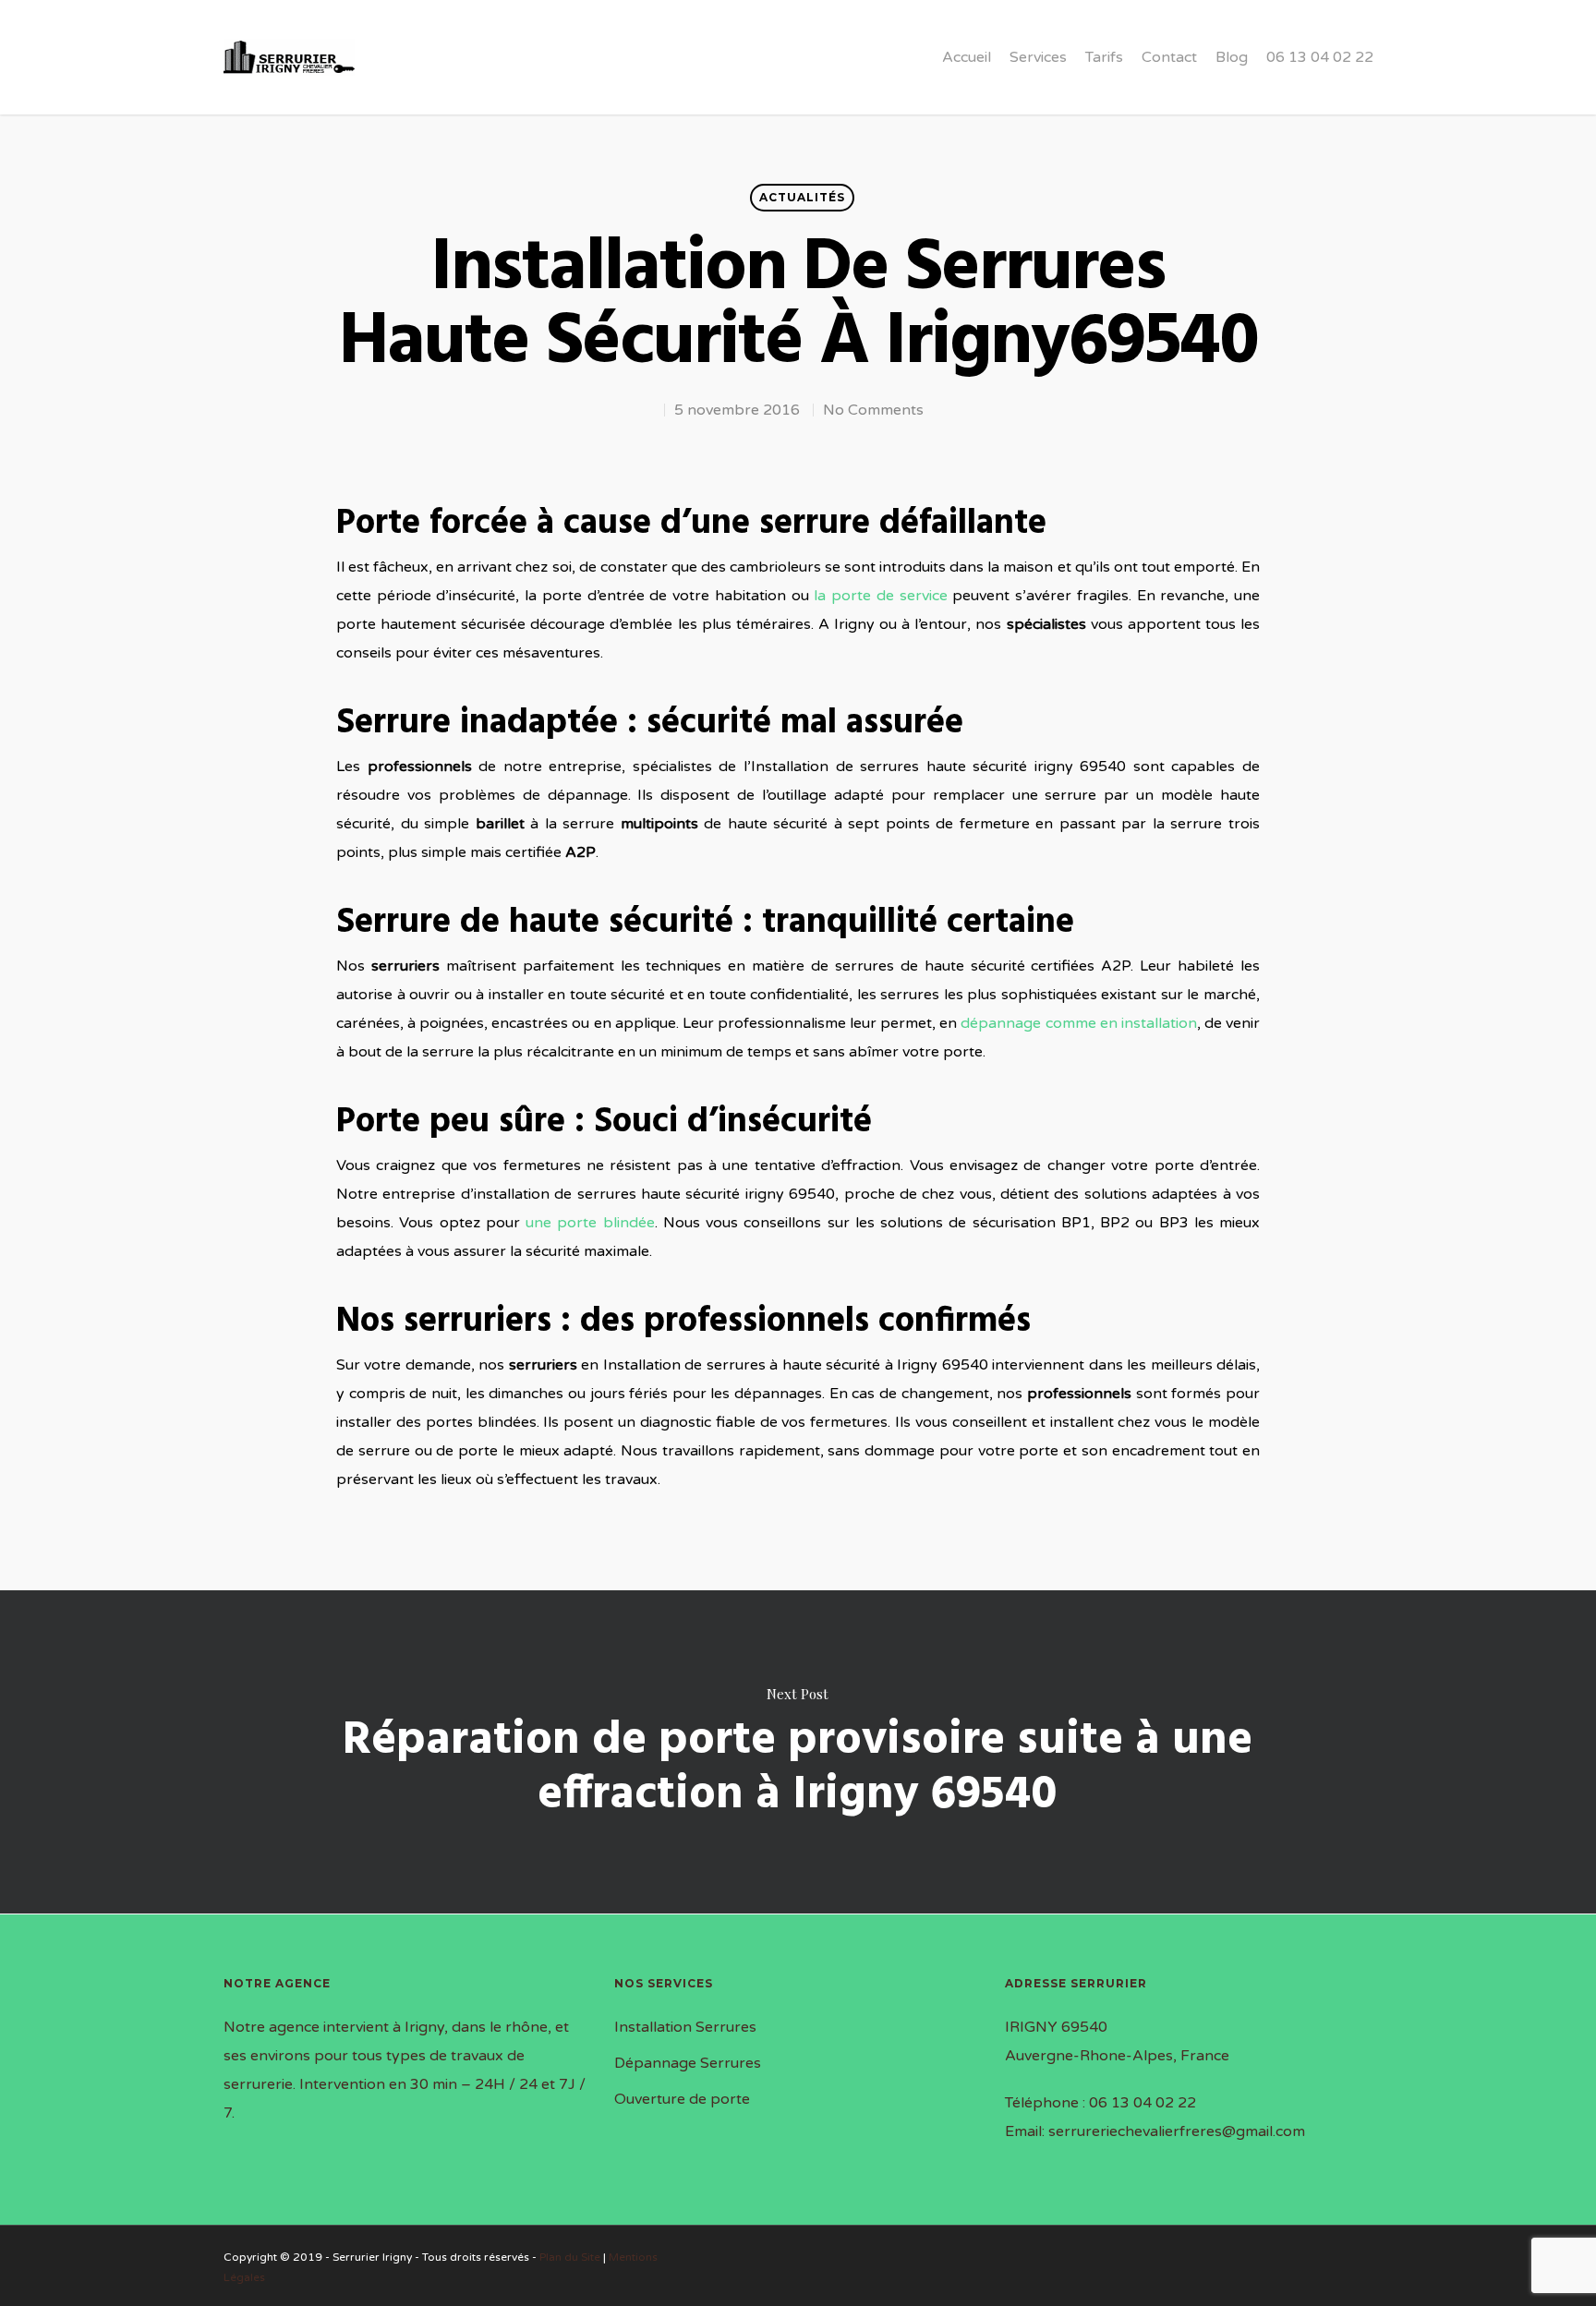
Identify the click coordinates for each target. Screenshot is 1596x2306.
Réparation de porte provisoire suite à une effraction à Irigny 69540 (798, 1752)
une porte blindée (590, 1223)
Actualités (802, 197)
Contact (1169, 57)
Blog (1232, 57)
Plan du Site (570, 2257)
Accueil (967, 57)
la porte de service (880, 596)
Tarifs (1104, 57)
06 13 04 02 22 (1320, 57)
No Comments (873, 410)
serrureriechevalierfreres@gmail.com (1177, 2131)
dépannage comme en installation (1078, 1023)
